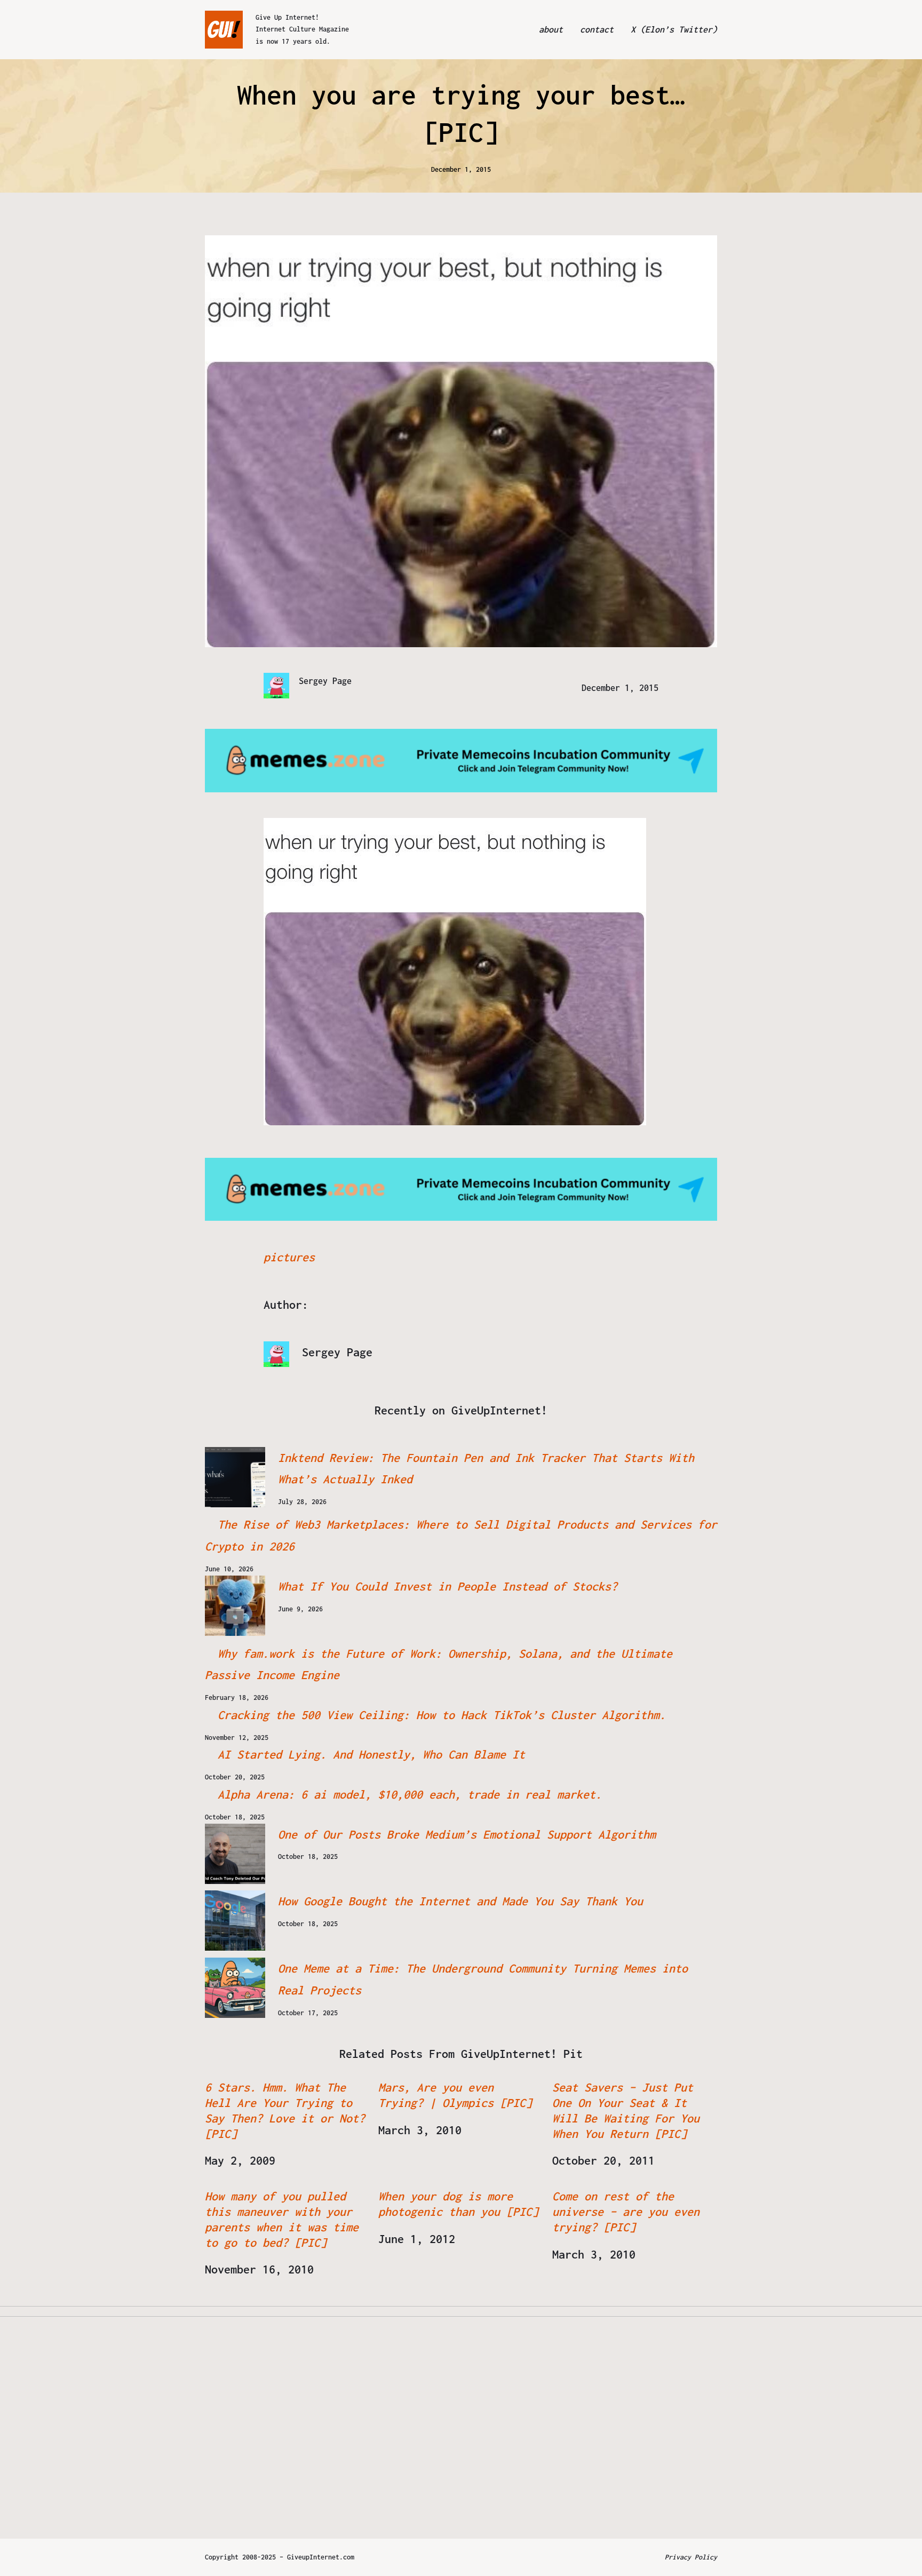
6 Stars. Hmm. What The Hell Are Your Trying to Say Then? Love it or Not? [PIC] (285, 2110)
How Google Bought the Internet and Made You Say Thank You (460, 1901)
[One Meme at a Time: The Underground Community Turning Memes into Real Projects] (235, 1988)
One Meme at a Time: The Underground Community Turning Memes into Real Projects (483, 1979)
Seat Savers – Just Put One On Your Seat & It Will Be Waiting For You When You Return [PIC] (626, 2110)
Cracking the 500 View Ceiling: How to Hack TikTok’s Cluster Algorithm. (442, 1715)
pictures (289, 1257)
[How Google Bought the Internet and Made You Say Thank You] (235, 1921)
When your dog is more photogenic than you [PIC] (458, 2204)
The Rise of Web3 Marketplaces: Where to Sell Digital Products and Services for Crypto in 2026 (461, 1535)
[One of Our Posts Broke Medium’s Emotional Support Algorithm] (235, 1854)
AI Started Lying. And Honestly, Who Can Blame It (371, 1754)
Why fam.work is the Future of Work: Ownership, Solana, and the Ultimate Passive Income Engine (439, 1664)
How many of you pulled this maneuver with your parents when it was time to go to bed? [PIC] (282, 2219)
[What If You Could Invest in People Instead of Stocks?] (235, 1606)
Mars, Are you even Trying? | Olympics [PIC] (455, 2095)
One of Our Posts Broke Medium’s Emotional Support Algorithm (467, 1834)
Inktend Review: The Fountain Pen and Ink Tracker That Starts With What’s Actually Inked (486, 1469)
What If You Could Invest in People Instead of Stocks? (448, 1586)
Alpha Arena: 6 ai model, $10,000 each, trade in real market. (410, 1794)
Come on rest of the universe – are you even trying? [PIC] (626, 2212)
